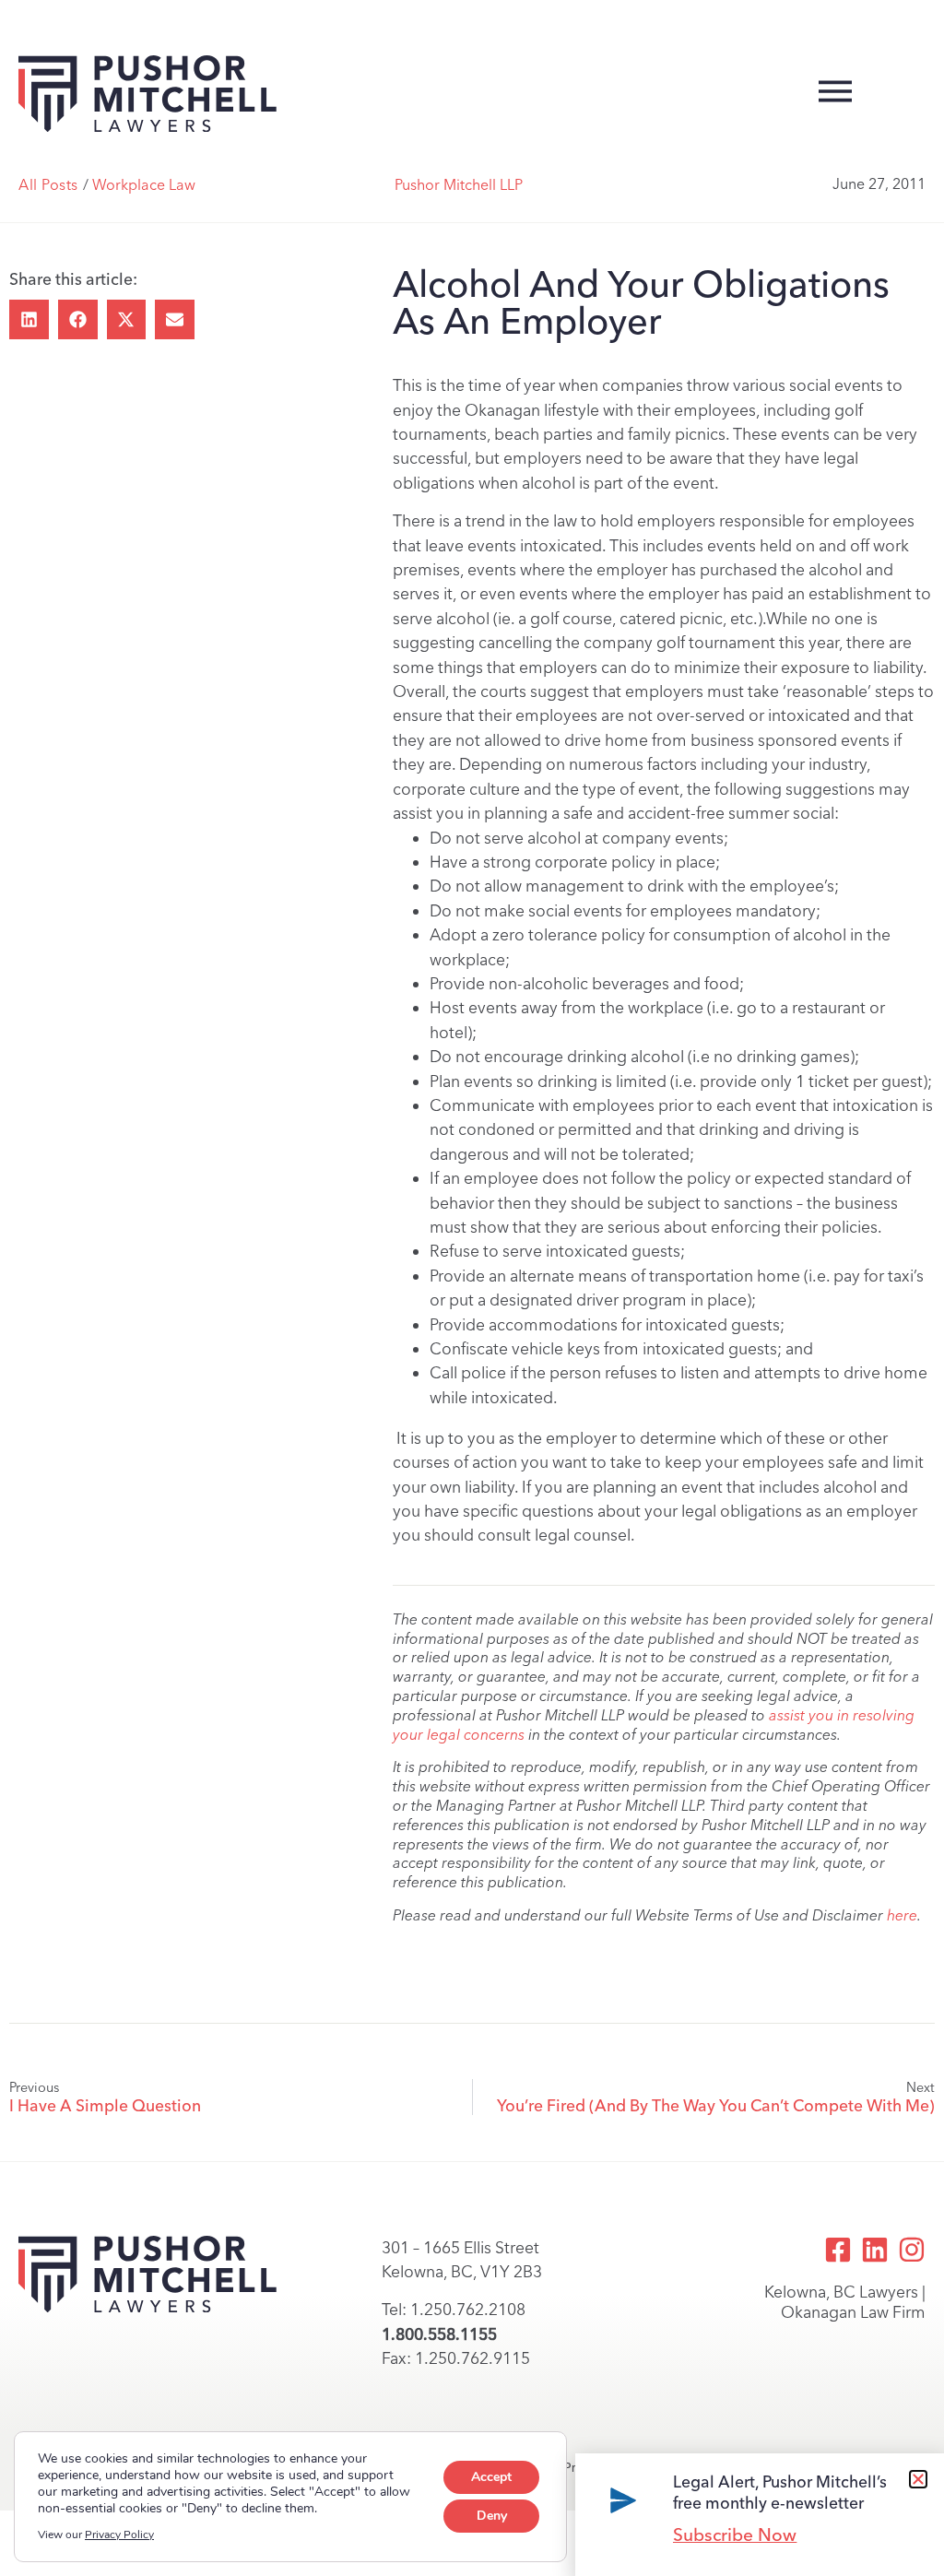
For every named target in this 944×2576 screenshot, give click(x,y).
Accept (491, 2477)
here (902, 1915)
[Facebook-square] (838, 2250)
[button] (29, 319)
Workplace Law (144, 185)
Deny (492, 2516)
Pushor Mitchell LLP (459, 185)
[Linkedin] (875, 2250)
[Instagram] (912, 2250)
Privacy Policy (119, 2535)
